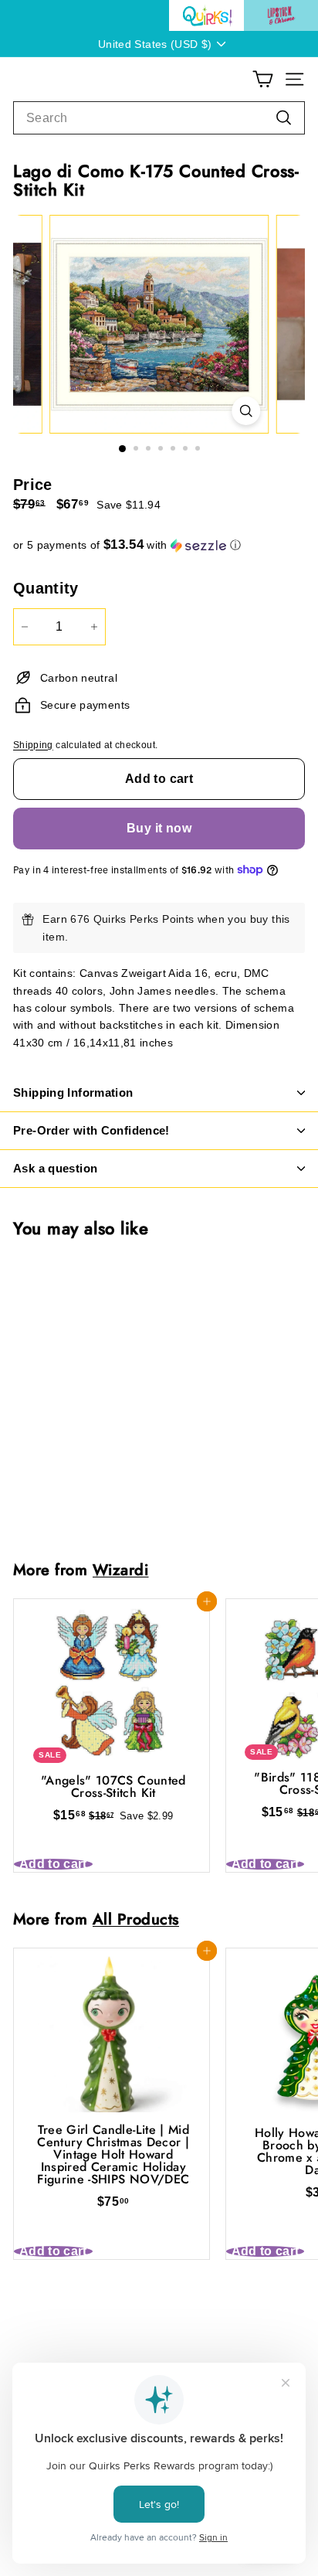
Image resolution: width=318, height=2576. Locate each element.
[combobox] (159, 118)
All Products (136, 1919)
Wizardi (121, 1570)
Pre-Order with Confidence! (91, 1130)
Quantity (46, 588)
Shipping (33, 745)
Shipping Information (73, 1092)
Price (33, 485)
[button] (159, 545)
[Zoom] (246, 411)
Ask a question (55, 1168)
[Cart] (263, 79)
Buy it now (159, 828)
